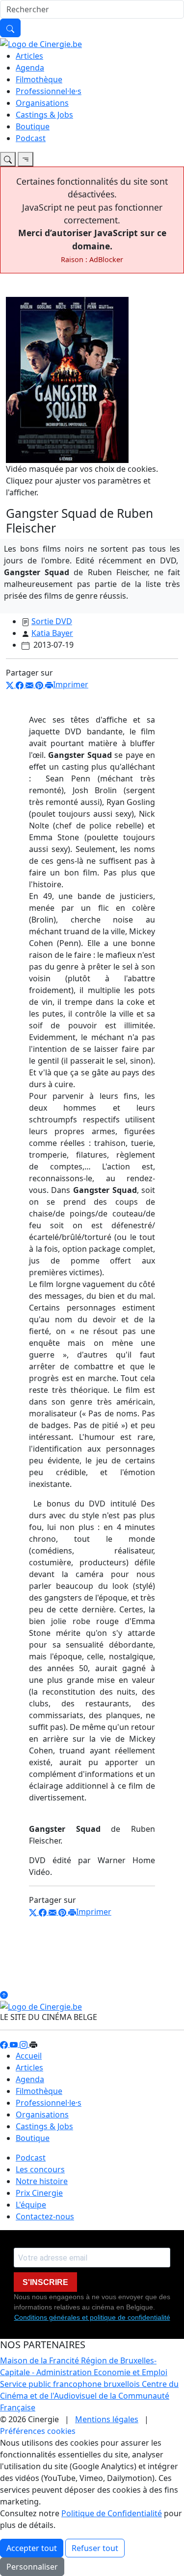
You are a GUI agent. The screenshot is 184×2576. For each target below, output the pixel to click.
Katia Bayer (52, 633)
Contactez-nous (45, 2216)
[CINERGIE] (41, 43)
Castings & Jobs (44, 115)
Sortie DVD (52, 621)
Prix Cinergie (39, 2193)
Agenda (30, 68)
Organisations (42, 103)
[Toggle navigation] (8, 159)
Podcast (31, 138)
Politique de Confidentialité (112, 2513)
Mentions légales (107, 2419)
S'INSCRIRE (45, 2282)
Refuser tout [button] (95, 2548)
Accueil (29, 2056)
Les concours (40, 2169)
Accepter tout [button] (32, 2548)
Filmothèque (39, 79)
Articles (29, 56)
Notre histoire (42, 2181)
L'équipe (31, 2205)
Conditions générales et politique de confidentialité (92, 2317)
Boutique (33, 126)
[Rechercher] (10, 28)
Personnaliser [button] (32, 2567)
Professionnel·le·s (49, 91)
